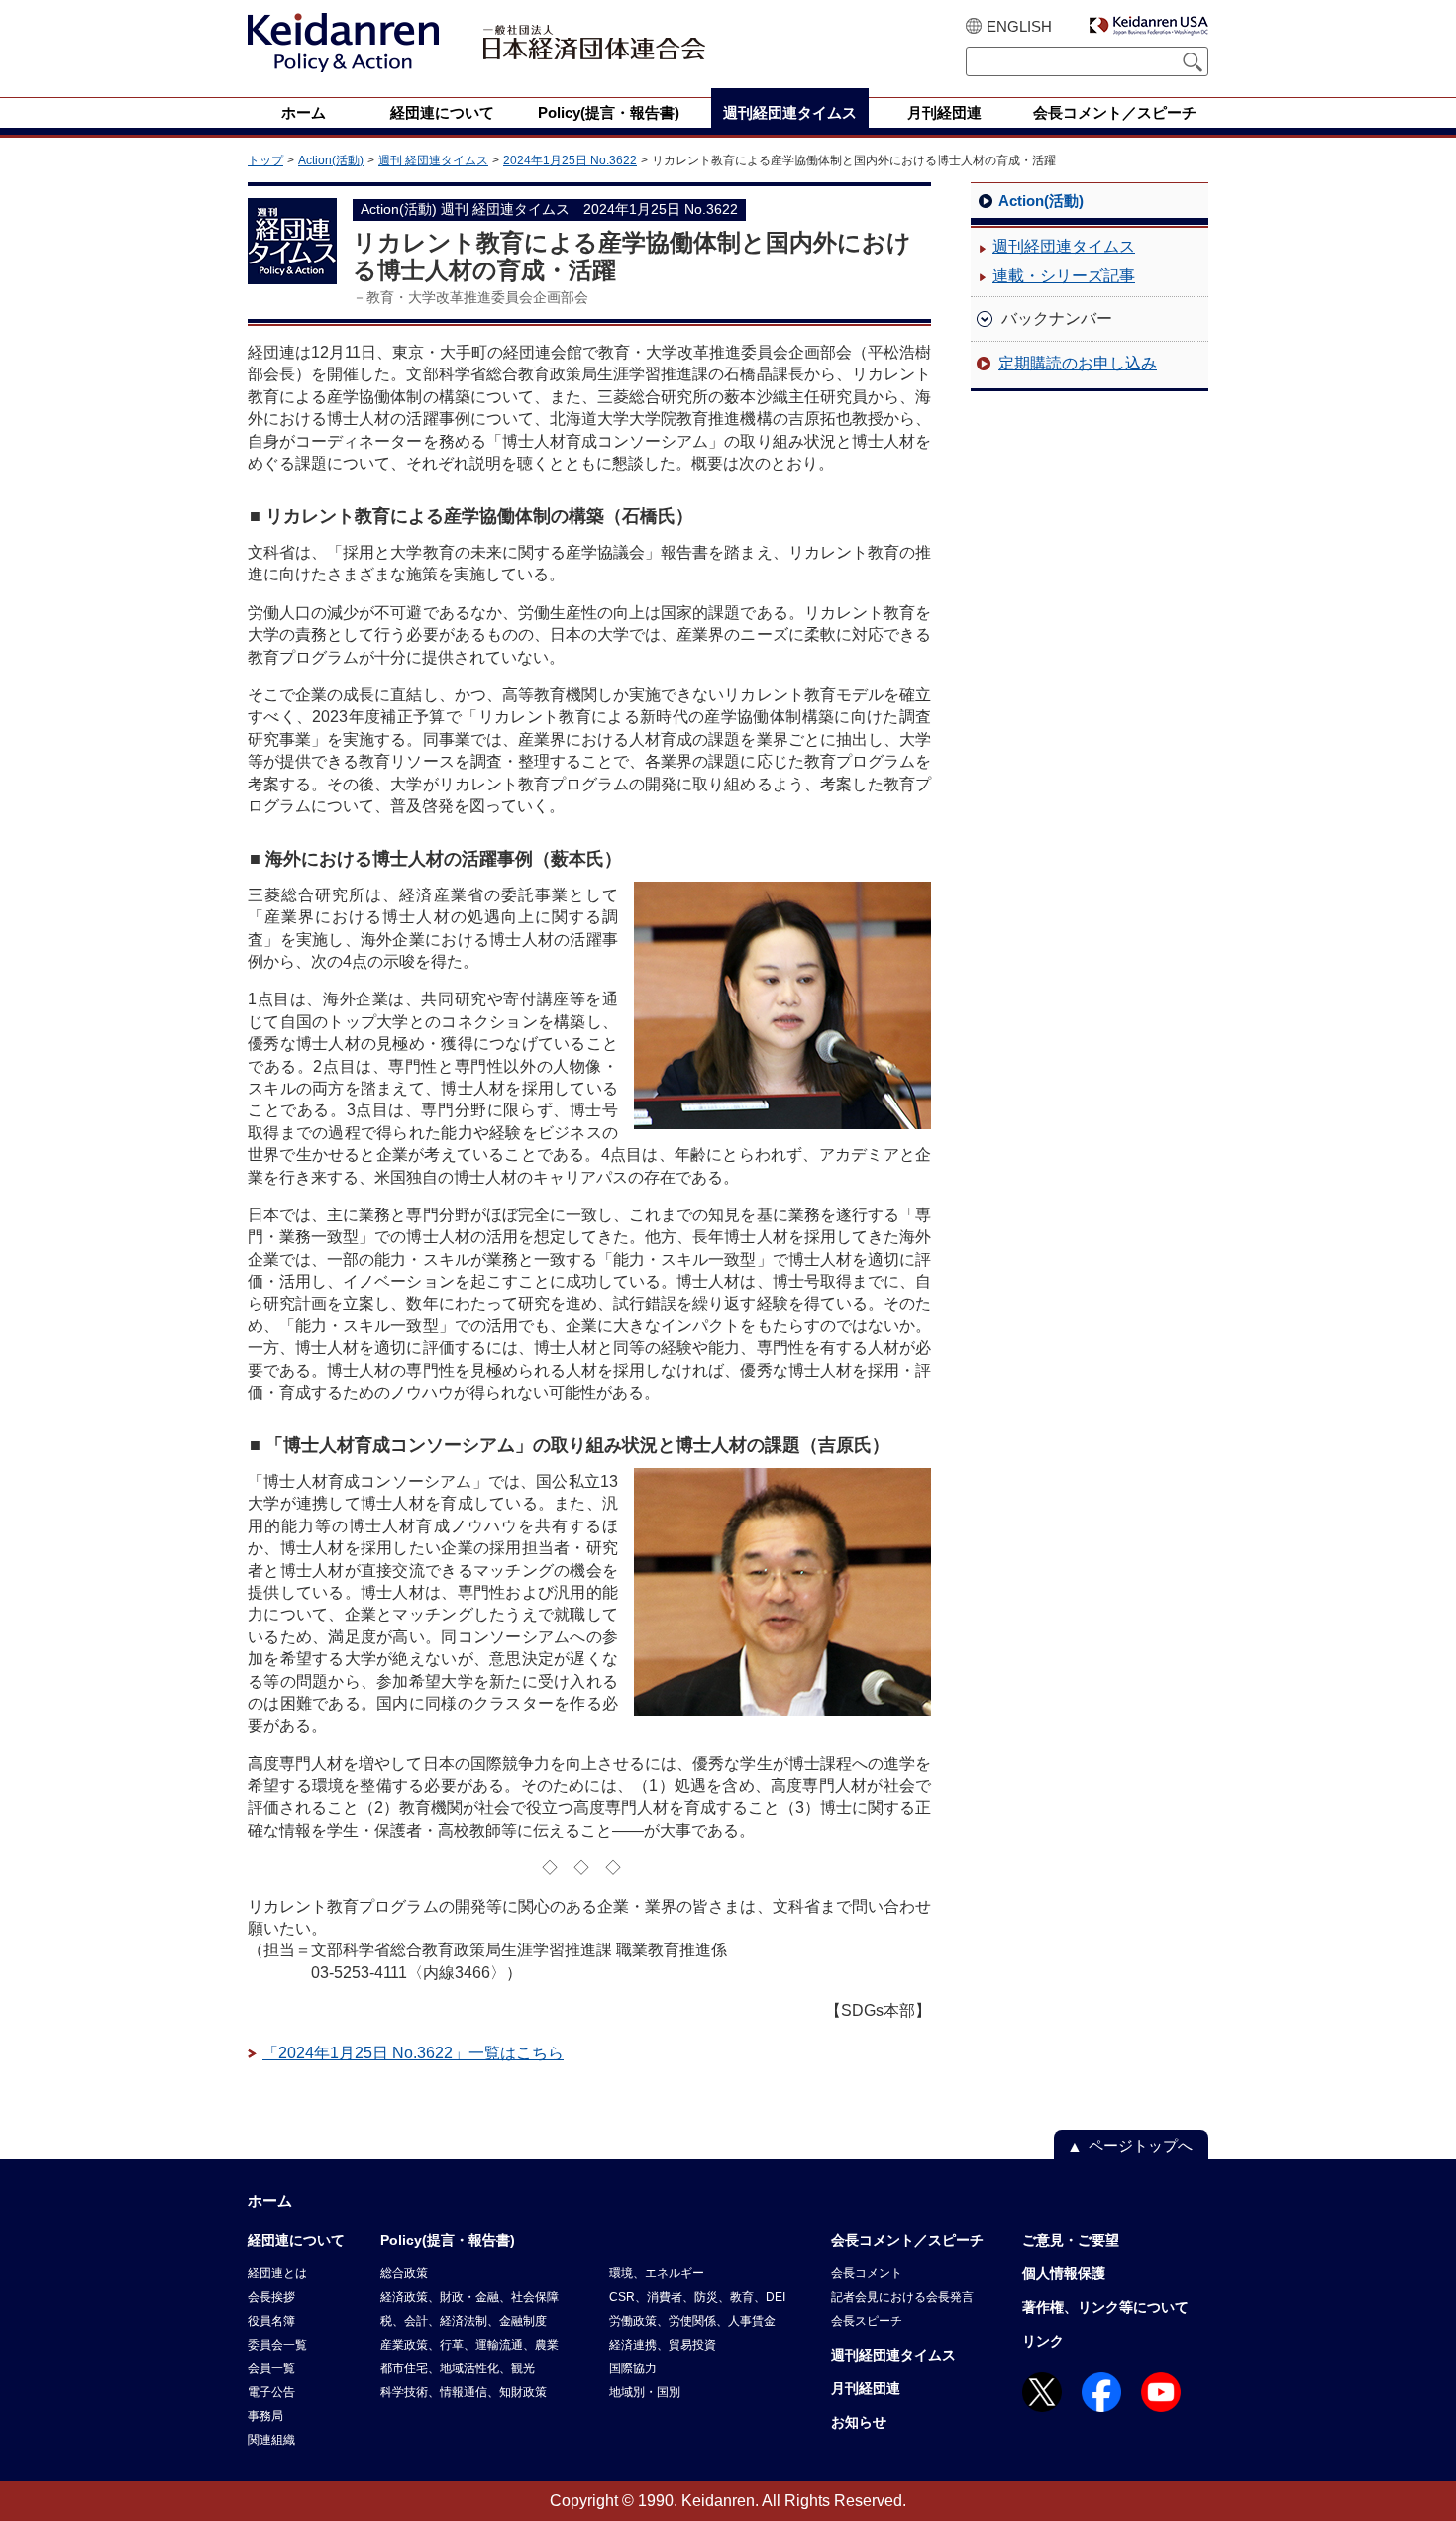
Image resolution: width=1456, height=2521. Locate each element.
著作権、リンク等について (1105, 2307)
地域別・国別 (645, 2392)
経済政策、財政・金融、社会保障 (469, 2297)
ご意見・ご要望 (1071, 2240)
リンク (1043, 2341)
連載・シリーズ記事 (1064, 276)
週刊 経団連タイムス (433, 160)
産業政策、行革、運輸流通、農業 (469, 2345)
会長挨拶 (271, 2297)
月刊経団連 (866, 2388)
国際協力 (633, 2368)
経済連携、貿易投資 (663, 2345)
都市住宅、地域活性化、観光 (458, 2368)
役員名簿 (271, 2321)
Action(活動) (331, 160)
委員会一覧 (277, 2345)
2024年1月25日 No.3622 (570, 160)
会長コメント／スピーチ (907, 2240)
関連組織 (271, 2440)
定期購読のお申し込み (1078, 363)
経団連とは (277, 2273)
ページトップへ (1141, 2145)
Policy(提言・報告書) (448, 2240)
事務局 (265, 2416)
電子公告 (271, 2392)
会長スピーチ (867, 2321)
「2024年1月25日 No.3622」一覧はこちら (413, 2053)
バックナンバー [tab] (1057, 318)
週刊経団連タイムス (1064, 246)
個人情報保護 (1064, 2273)
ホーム (270, 2201)
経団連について (296, 2240)
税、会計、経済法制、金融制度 (464, 2321)
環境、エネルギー (657, 2273)
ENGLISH (1019, 26)
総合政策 (404, 2273)
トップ (265, 160)
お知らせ (859, 2422)
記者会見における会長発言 (902, 2297)
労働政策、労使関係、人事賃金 (692, 2321)
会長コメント (867, 2273)
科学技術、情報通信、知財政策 (464, 2392)
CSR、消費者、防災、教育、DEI (697, 2297)
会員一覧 (271, 2368)
